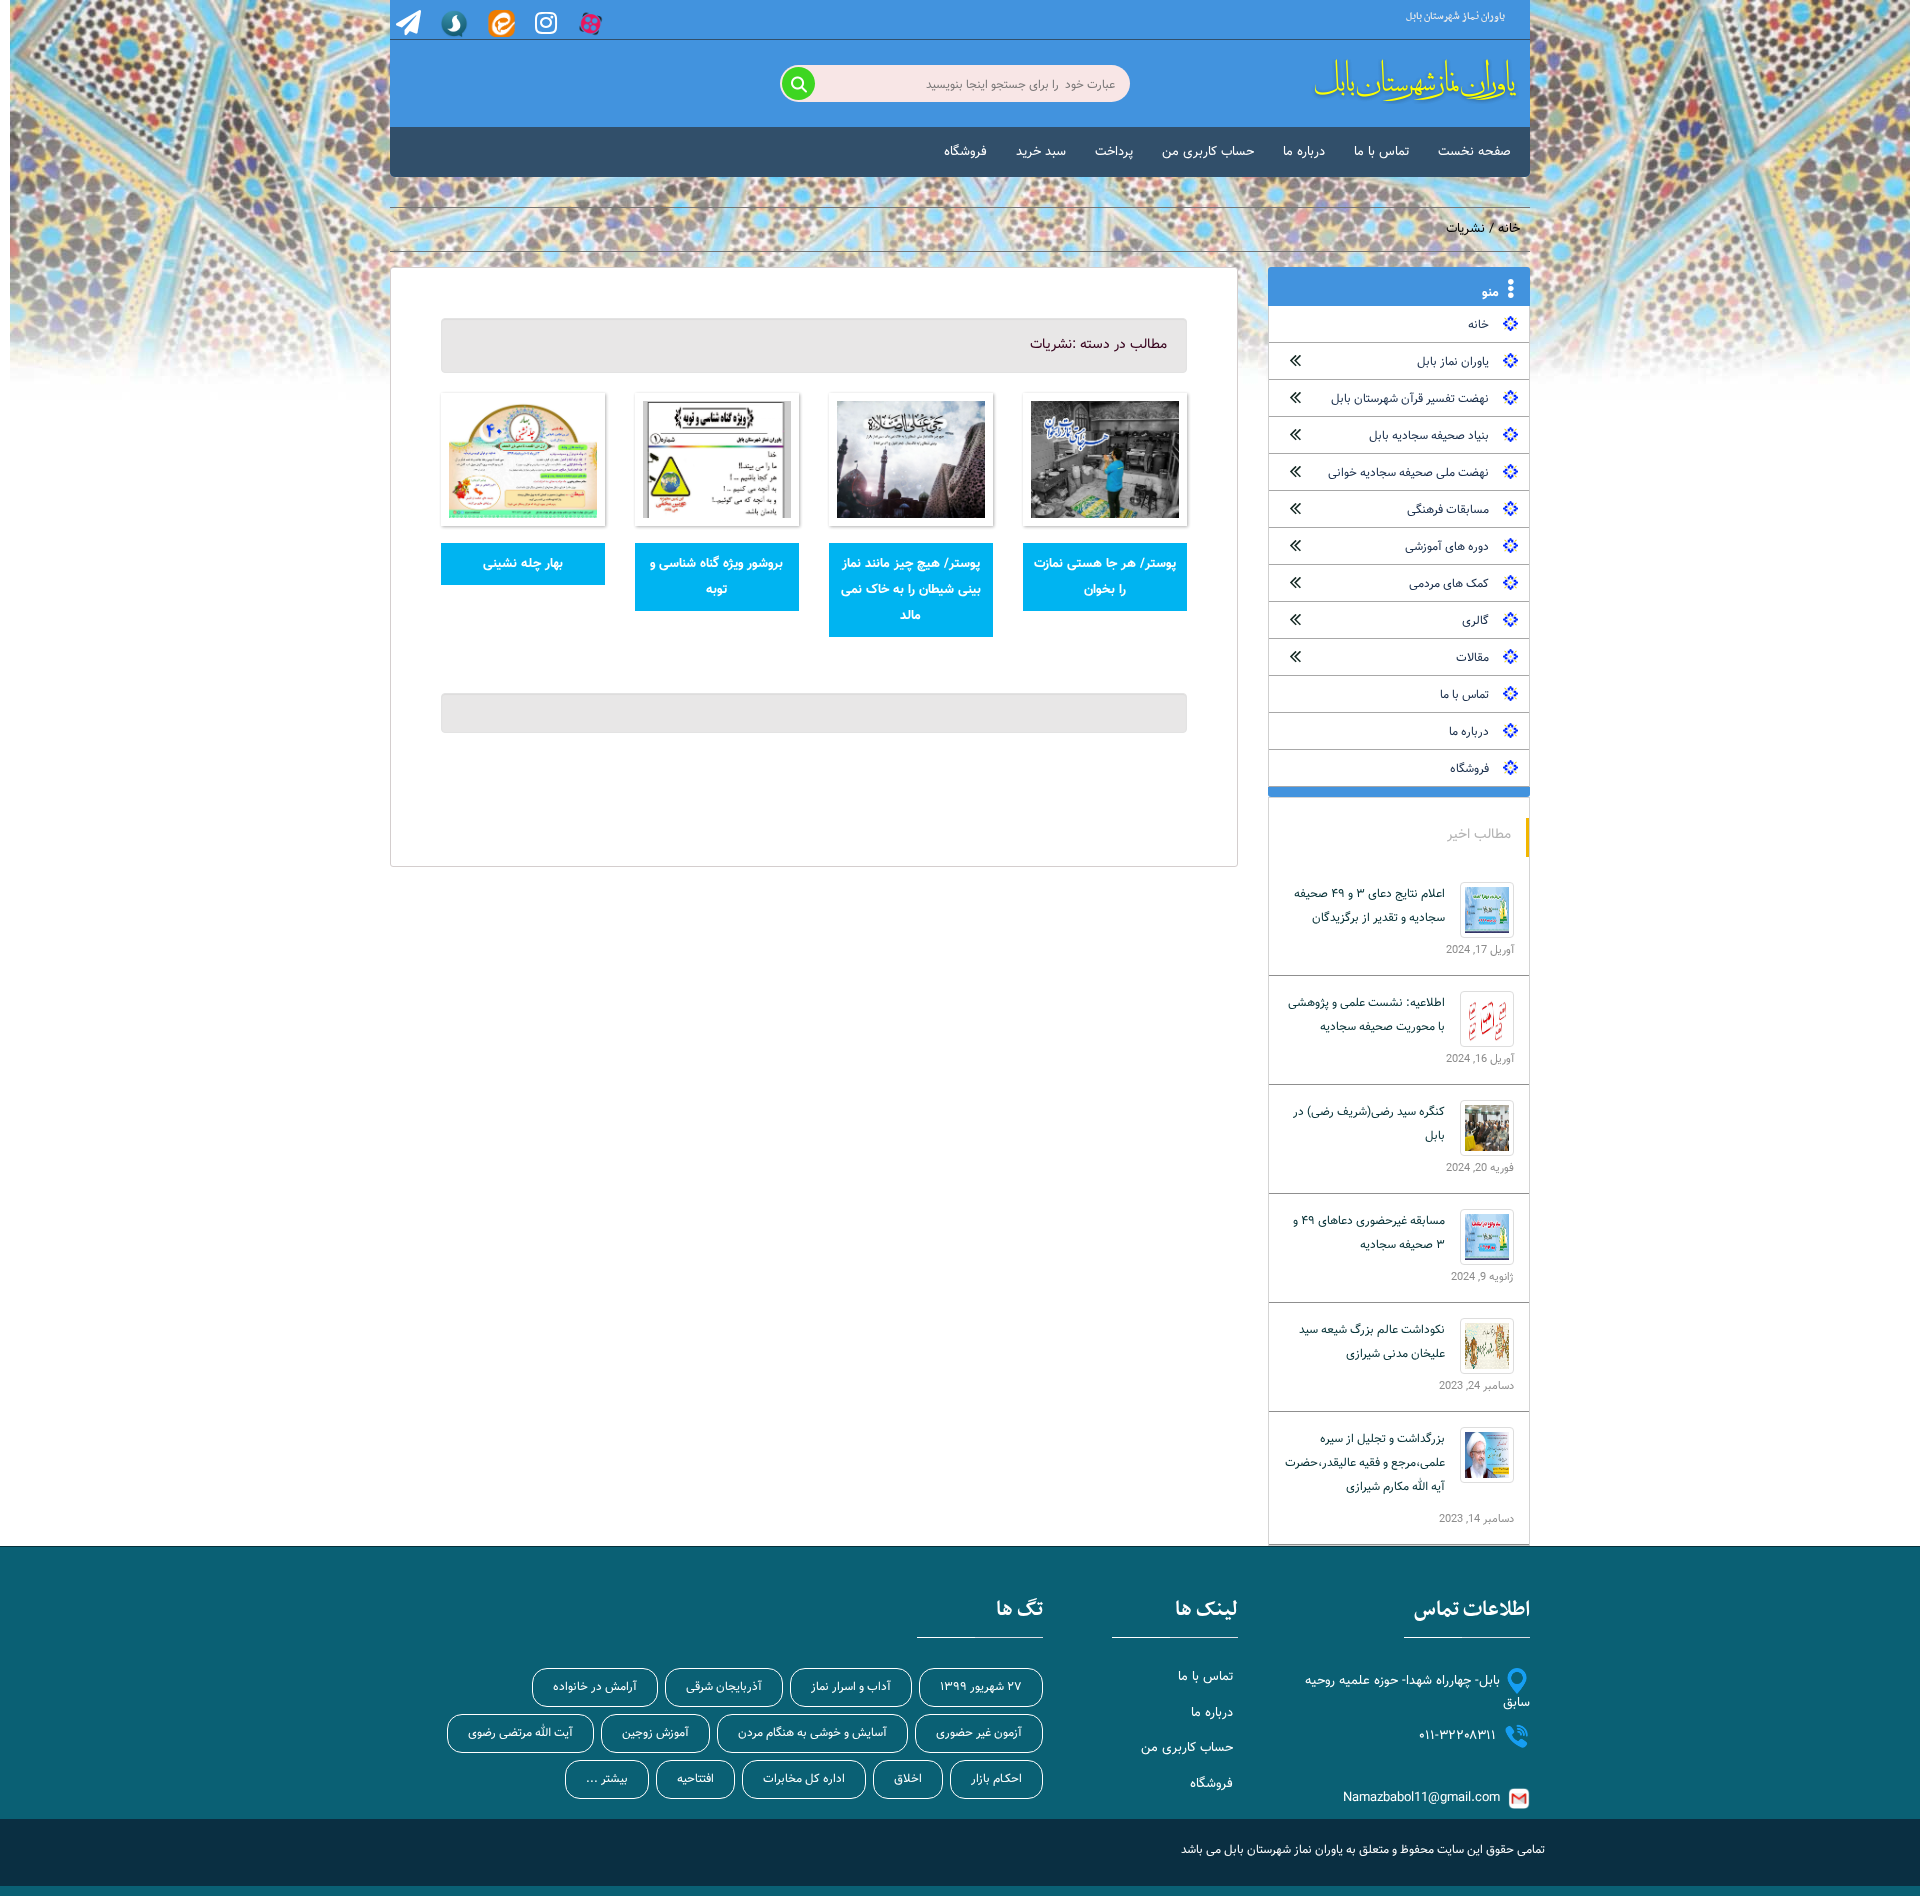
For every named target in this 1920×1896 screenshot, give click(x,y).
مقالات (1472, 658)
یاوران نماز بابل (1453, 362)
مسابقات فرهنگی (1448, 510)
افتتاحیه (695, 1779)
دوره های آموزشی (1447, 547)
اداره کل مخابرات (804, 1779)
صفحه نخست (1474, 152)
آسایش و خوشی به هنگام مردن (812, 1733)
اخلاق (908, 1779)
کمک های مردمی (1449, 584)
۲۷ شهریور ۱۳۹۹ (981, 1687)
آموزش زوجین (655, 1733)
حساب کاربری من (1208, 152)
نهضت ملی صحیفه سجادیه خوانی (1408, 473)
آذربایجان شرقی (724, 1687)
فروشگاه (965, 152)
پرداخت (1114, 152)
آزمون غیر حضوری (979, 1733)
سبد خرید (1041, 152)
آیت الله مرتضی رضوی (520, 1733)
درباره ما (1304, 152)
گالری (1475, 621)
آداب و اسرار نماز (851, 1687)
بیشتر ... (607, 1779)
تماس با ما (1381, 152)
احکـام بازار (996, 1779)
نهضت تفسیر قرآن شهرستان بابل (1410, 399)
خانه (1509, 229)
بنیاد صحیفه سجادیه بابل (1429, 436)
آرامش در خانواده (595, 1687)
